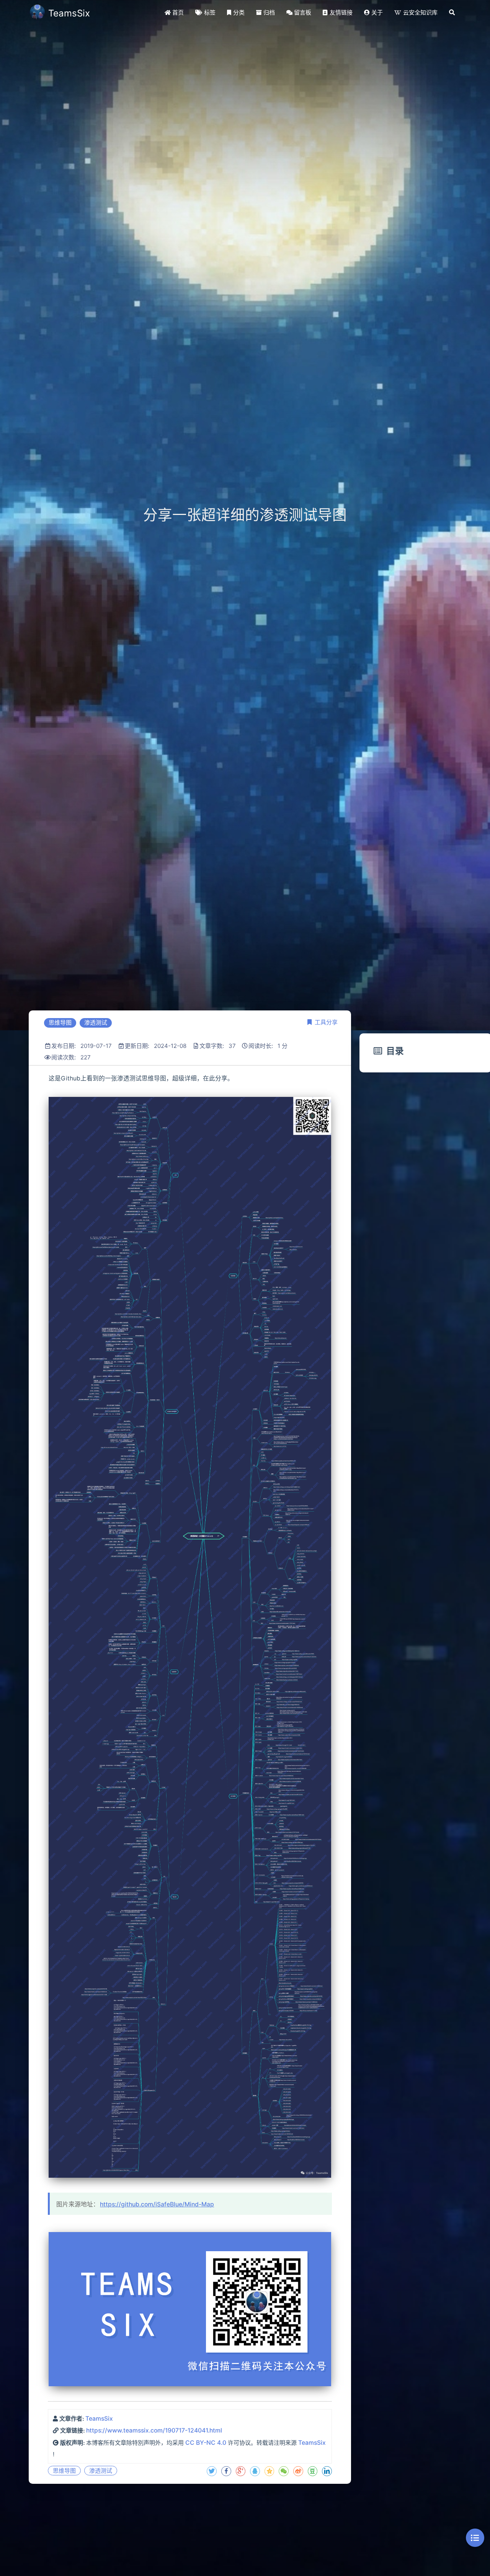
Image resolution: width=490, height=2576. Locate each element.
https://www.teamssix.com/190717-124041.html (154, 2430)
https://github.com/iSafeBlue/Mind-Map (157, 2204)
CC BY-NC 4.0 (206, 2443)
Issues (187, 2516)
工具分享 (326, 1022)
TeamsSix (99, 2419)
